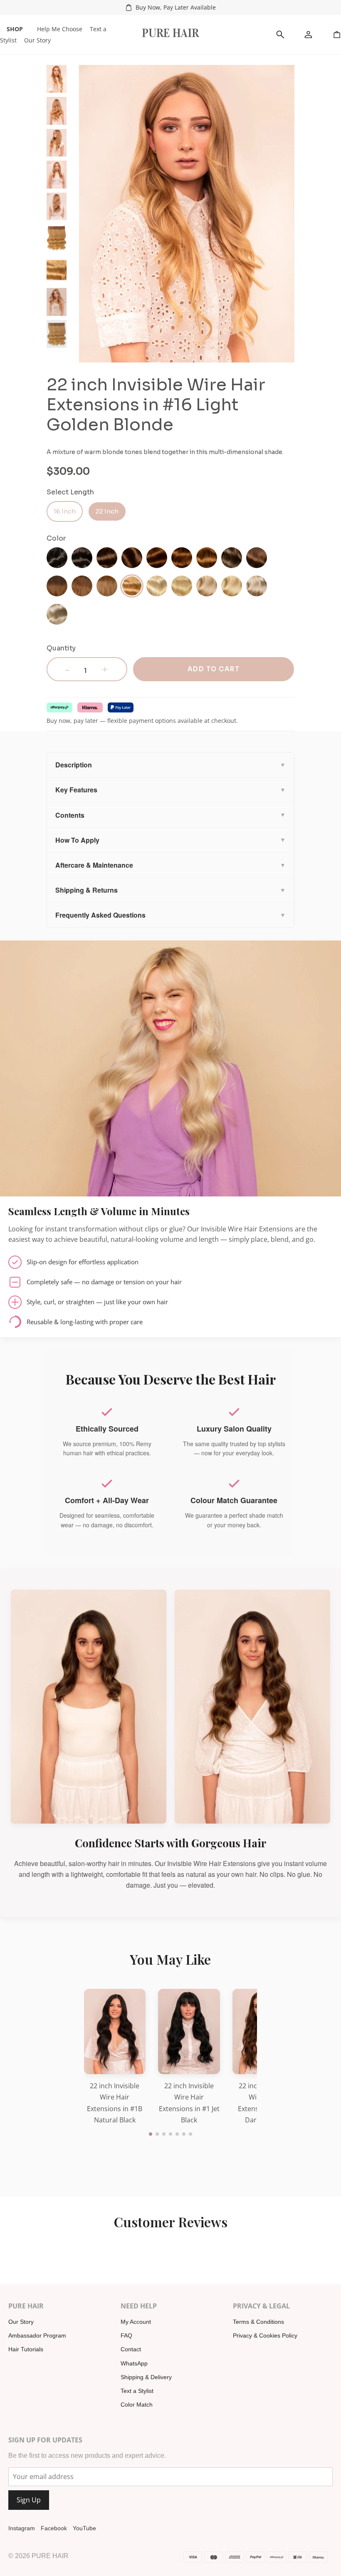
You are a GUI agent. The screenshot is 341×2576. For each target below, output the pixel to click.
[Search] (280, 35)
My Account (136, 2322)
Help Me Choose (60, 29)
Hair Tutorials (26, 2349)
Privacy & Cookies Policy (265, 2335)
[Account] (309, 35)
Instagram (22, 2528)
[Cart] (337, 35)
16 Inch (65, 511)
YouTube (84, 2528)
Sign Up (29, 2500)
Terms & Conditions (258, 2322)
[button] (151, 2134)
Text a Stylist (137, 2391)
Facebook (54, 2528)
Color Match (137, 2405)
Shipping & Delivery (146, 2377)
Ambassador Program (37, 2335)
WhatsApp (134, 2363)
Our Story (37, 40)
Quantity (61, 648)
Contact (131, 2349)
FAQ (126, 2335)
